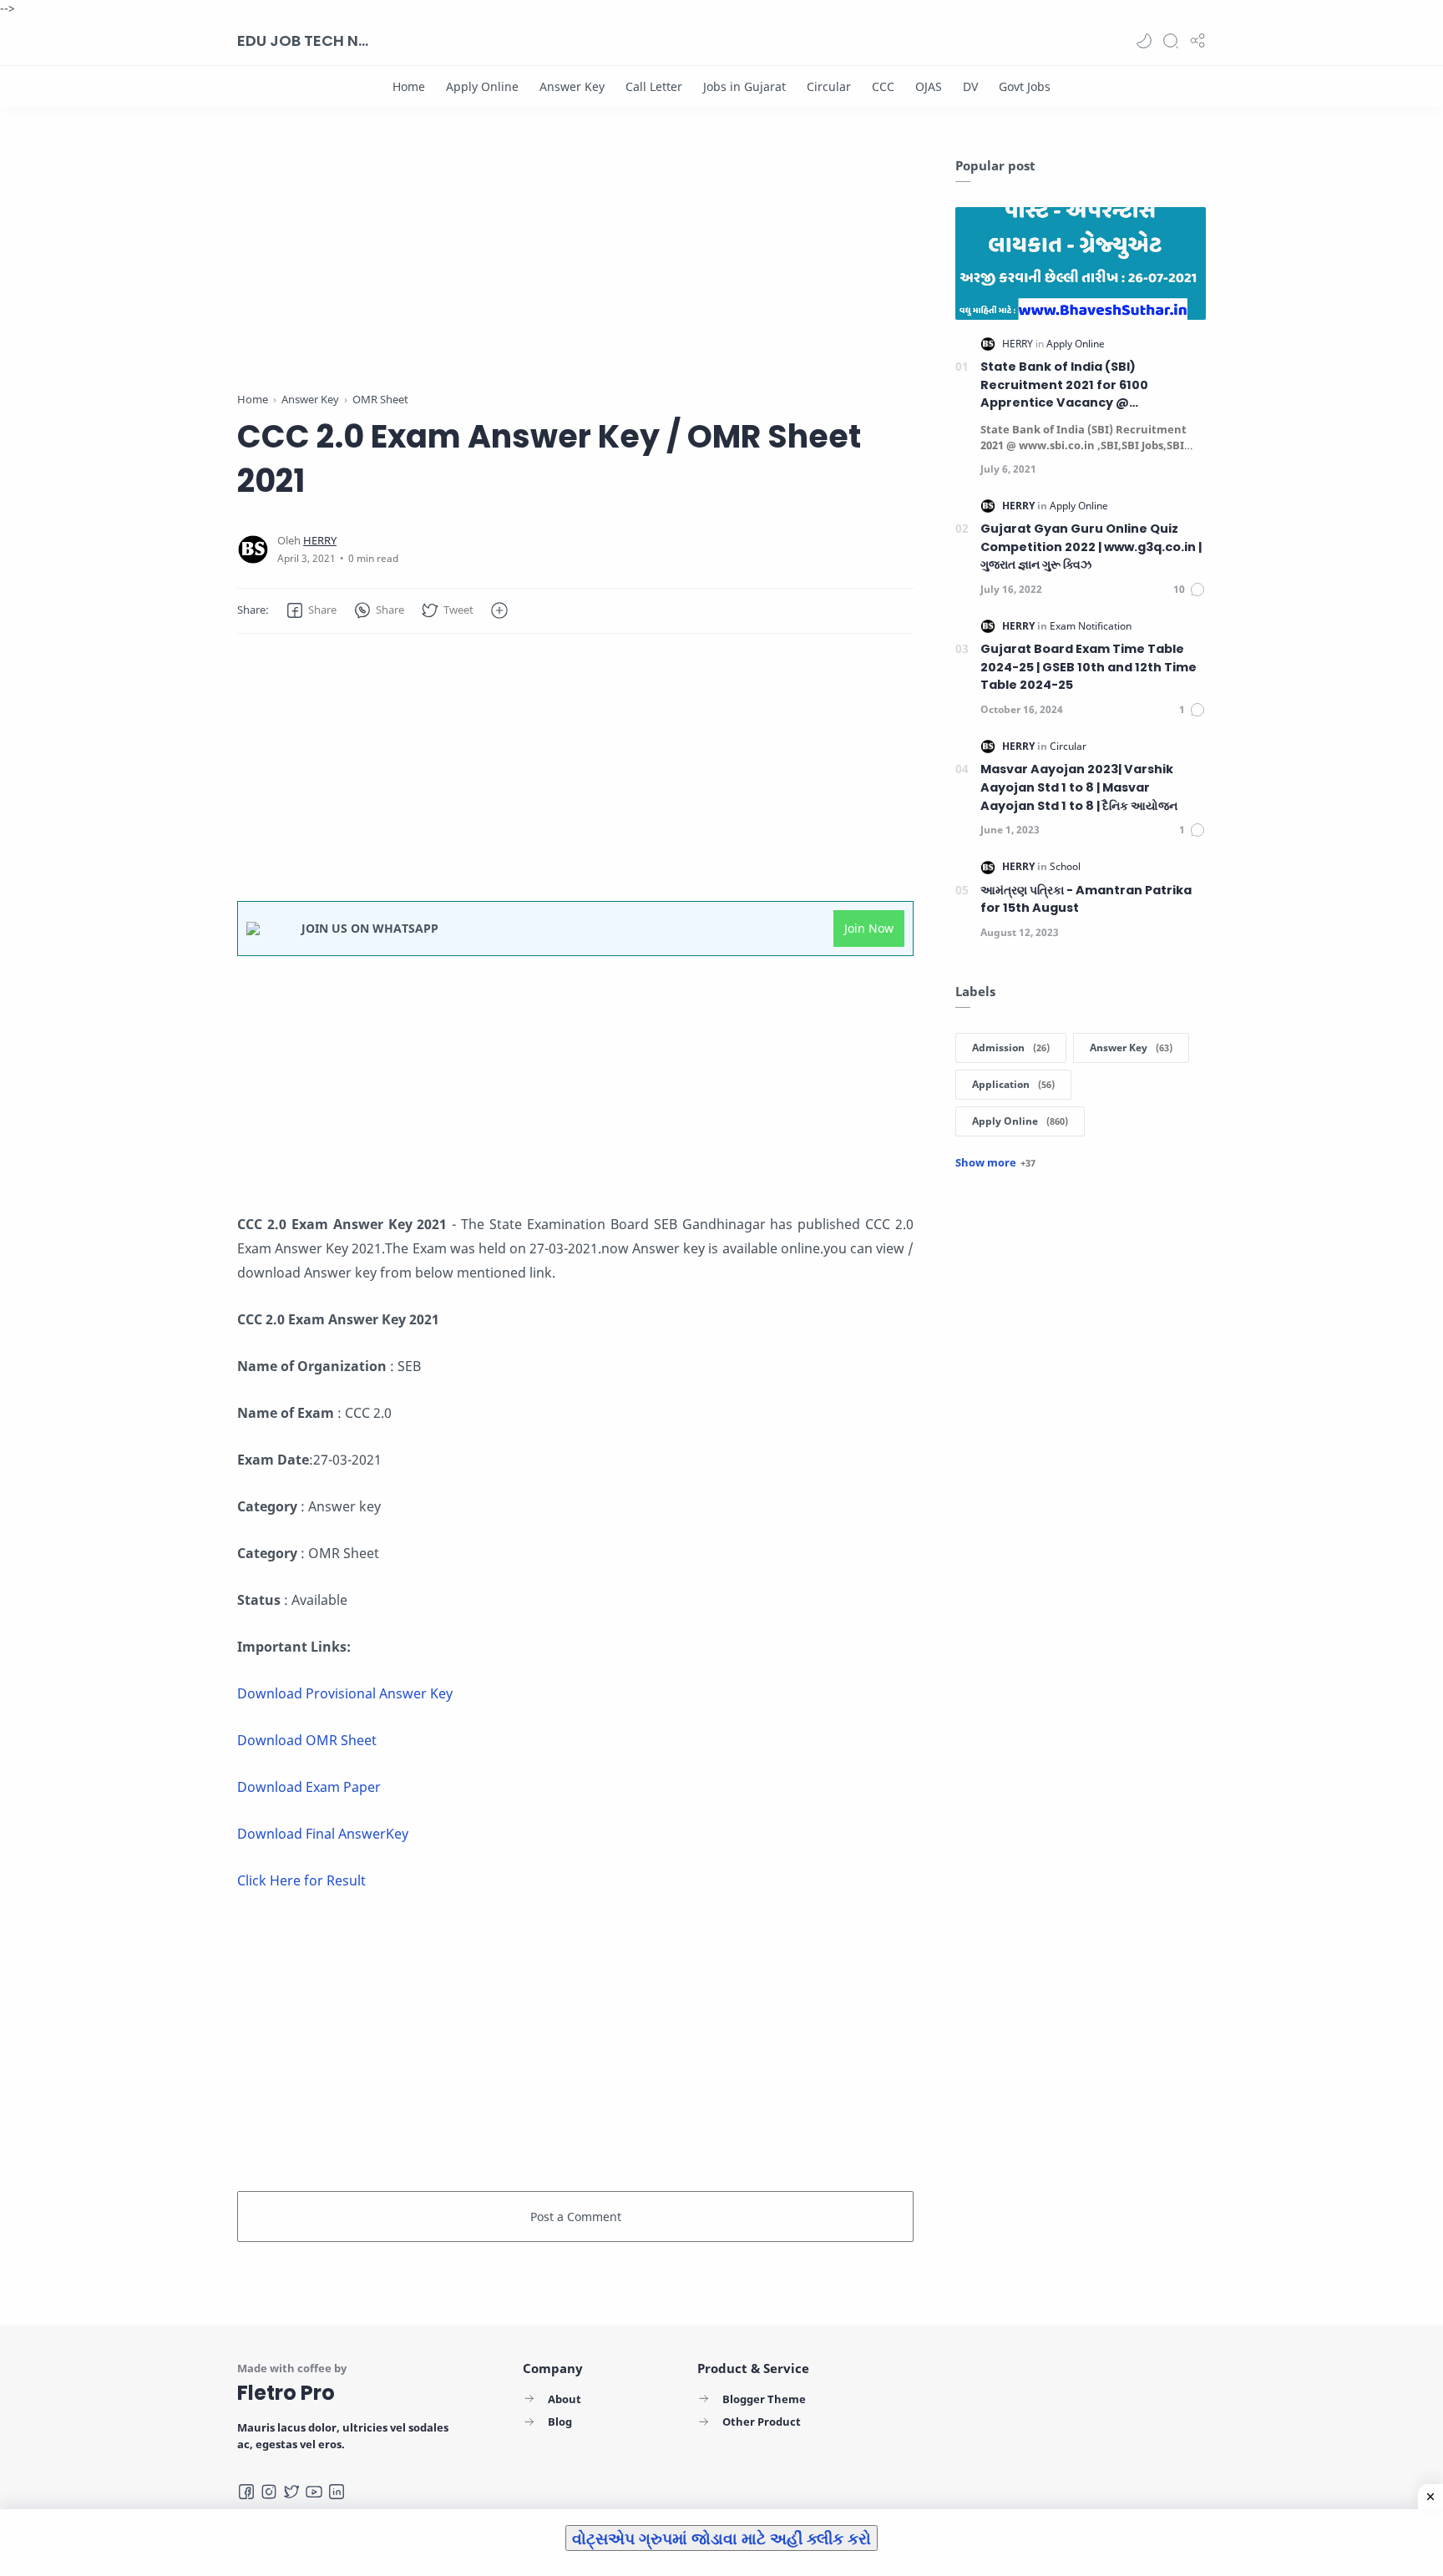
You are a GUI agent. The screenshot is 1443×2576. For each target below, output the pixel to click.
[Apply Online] (482, 86)
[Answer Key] (572, 86)
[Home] (409, 86)
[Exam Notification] (1091, 626)
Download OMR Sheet (307, 1740)
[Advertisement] (575, 274)
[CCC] (883, 86)
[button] (1144, 41)
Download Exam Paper (309, 1787)
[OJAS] (929, 86)
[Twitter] (291, 2492)
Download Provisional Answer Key (345, 1693)
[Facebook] (246, 2492)
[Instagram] (269, 2492)
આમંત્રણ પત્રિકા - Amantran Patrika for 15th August (1086, 899)
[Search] (1171, 41)
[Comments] (1190, 590)
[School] (1065, 866)
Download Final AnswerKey (323, 1834)
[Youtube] (314, 2492)
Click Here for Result (303, 1880)
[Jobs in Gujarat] (744, 86)
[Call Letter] (654, 86)
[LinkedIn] (337, 2492)
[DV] (970, 86)
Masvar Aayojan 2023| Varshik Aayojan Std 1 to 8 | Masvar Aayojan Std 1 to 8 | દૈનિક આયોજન (1079, 787)
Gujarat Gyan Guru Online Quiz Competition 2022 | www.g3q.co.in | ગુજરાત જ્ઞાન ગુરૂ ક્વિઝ (1091, 547)
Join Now (869, 928)
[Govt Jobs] (1025, 86)
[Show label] (995, 1162)
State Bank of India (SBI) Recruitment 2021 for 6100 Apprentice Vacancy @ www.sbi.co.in (1064, 385)
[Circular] (829, 86)
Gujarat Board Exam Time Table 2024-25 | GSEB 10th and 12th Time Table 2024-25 (1089, 667)
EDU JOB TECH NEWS (304, 40)
